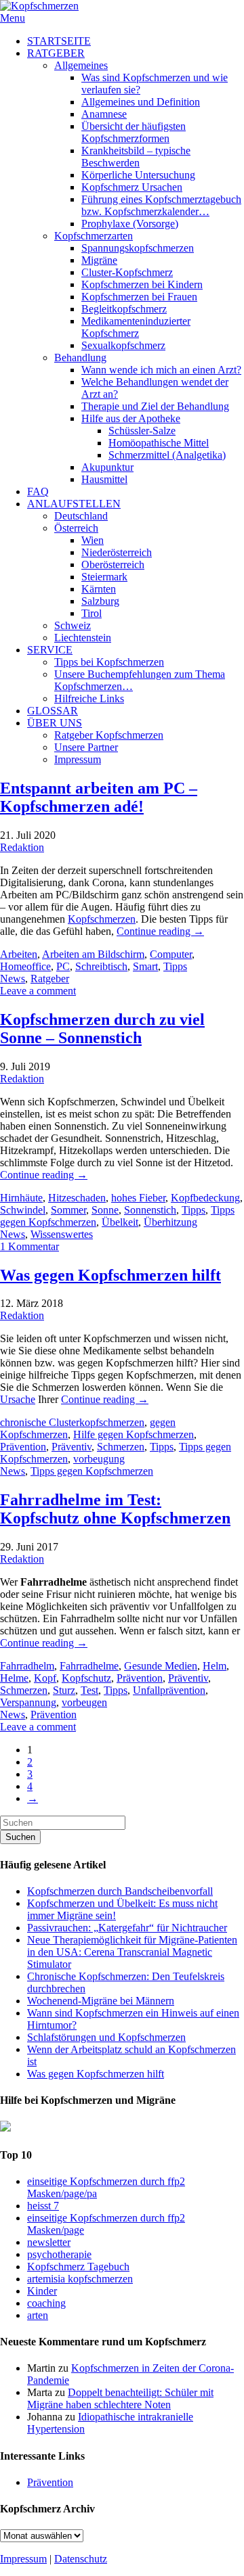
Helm (215, 1666)
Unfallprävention (169, 1690)
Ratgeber (50, 979)
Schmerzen (121, 1447)
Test (89, 1690)
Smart (145, 966)
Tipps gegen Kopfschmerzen (92, 1471)
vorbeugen (84, 1702)
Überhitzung (170, 1222)
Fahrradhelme (89, 1666)
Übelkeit (120, 1222)
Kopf (45, 1678)
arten (38, 2315)
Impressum (23, 2559)
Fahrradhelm (27, 1666)
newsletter (49, 2242)
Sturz (64, 1690)
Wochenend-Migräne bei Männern (101, 2001)
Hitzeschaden (77, 1198)
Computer (171, 954)
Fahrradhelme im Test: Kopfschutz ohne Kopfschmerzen (115, 1509)
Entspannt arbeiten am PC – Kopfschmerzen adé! (99, 797)
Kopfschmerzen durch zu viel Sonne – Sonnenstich (102, 1029)
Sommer (68, 1210)
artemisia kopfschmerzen (80, 2279)
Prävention (23, 1447)
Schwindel (23, 1210)
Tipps (175, 966)
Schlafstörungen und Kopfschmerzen (106, 2037)
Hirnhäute (21, 1198)
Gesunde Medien (161, 1666)
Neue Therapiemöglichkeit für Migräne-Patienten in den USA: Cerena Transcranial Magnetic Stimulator (132, 1952)
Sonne (105, 1210)
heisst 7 (43, 2206)
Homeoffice (25, 966)
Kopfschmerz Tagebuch (78, 2267)
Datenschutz (81, 2559)
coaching (46, 2303)
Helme (14, 1678)
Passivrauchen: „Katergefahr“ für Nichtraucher (127, 1928)
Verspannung (28, 1702)
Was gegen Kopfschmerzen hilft (110, 1275)
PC (63, 966)
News (13, 979)
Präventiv (72, 1447)
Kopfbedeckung (205, 1198)
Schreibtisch (101, 966)
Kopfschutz (86, 1678)
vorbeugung (99, 1459)
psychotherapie (59, 2254)
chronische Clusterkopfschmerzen (72, 1422)
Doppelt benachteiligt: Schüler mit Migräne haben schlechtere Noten (120, 2398)
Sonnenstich (150, 1210)
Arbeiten (19, 954)
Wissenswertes (62, 1234)
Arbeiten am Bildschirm (93, 954)
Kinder (42, 2291)
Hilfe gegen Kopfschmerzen (134, 1434)
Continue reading (160, 931)
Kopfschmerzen (102, 919)
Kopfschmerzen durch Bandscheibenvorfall (120, 1891)
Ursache (18, 1399)
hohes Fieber (138, 1198)
